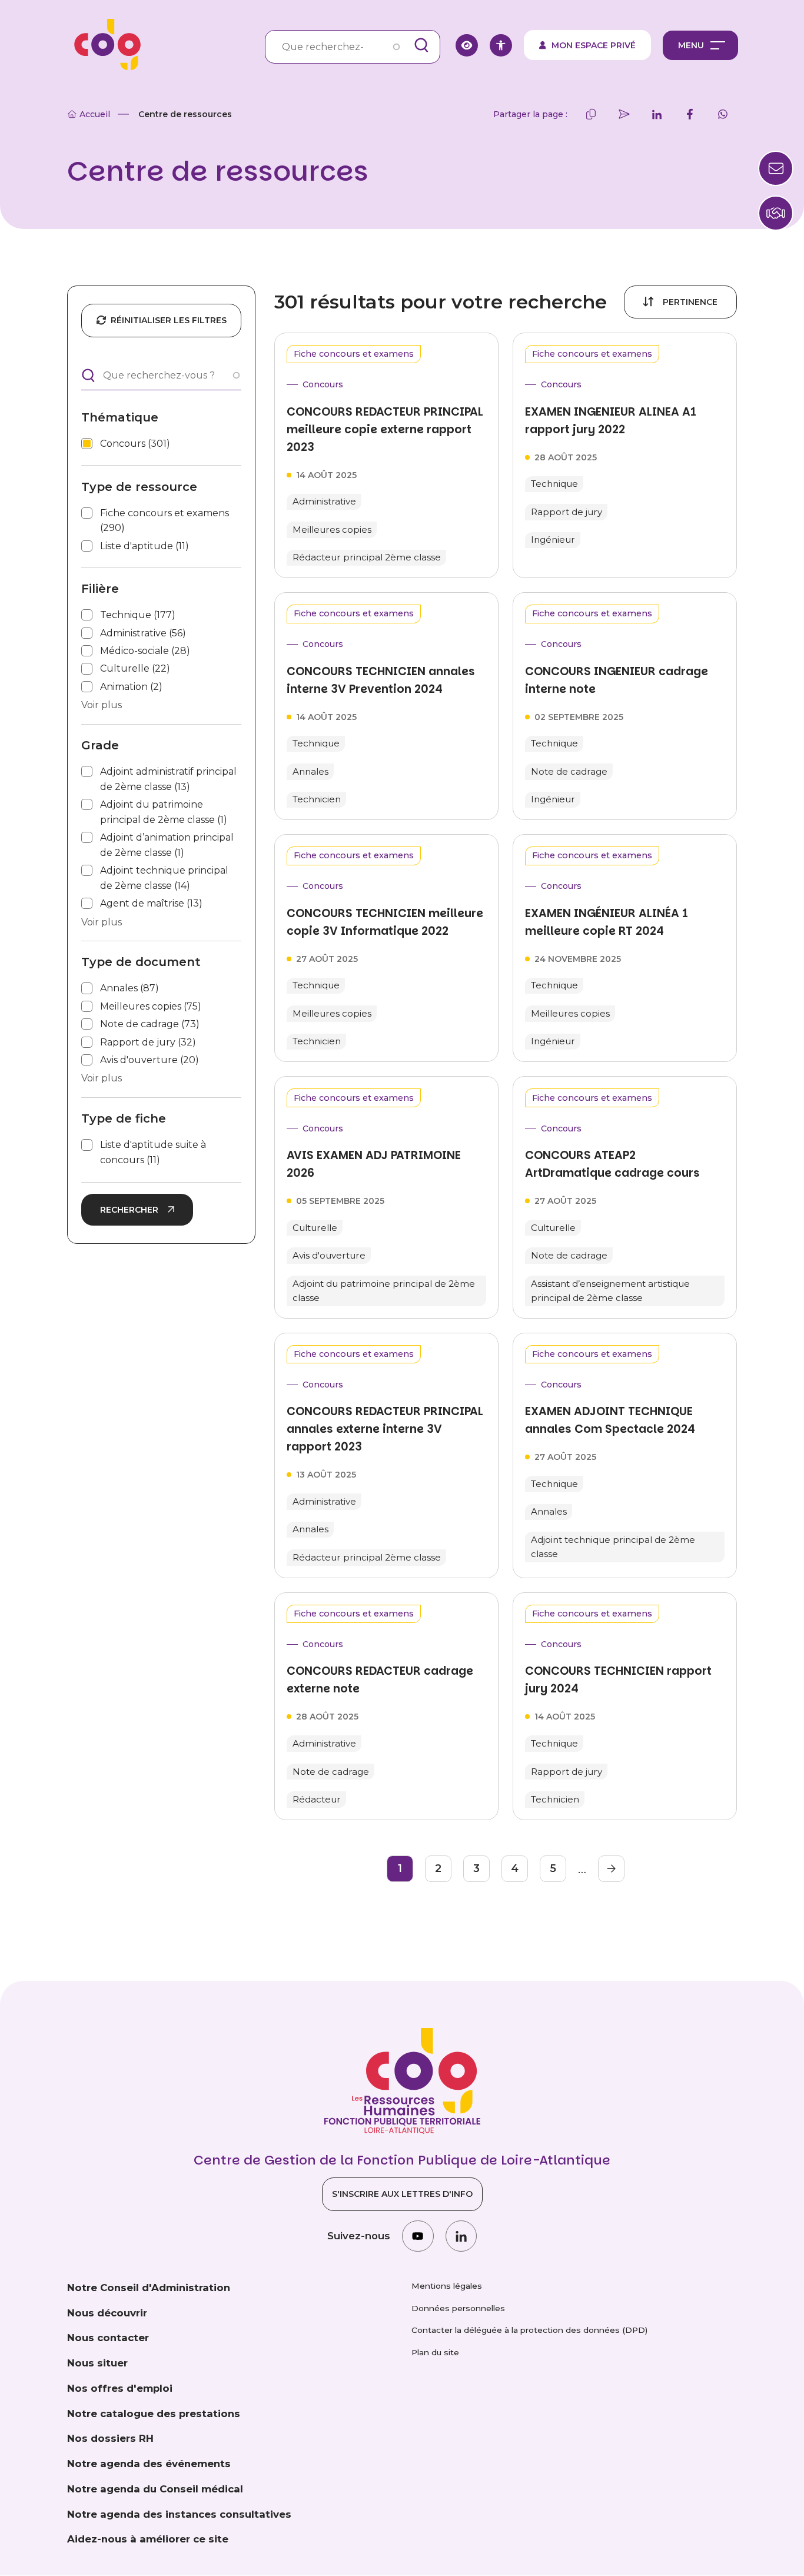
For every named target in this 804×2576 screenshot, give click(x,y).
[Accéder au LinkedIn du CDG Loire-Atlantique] (461, 2236)
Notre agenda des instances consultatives (179, 2514)
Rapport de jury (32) (148, 1042)
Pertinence (690, 302)
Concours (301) (135, 444)
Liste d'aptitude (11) (144, 546)
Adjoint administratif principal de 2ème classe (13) (168, 779)
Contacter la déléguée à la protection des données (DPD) (529, 2330)
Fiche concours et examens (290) (165, 521)
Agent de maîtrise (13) (151, 903)
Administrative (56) (143, 633)
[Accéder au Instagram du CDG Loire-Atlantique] (418, 2236)
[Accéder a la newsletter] (776, 168)
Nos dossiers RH (110, 2438)
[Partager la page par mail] (624, 114)
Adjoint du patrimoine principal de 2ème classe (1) (164, 812)
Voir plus (102, 705)
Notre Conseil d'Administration (149, 2288)
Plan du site (435, 2352)
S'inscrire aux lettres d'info (402, 2194)
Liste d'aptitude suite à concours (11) (153, 1152)
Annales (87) (129, 988)
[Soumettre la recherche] (421, 45)
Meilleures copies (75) (151, 1006)
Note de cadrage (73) (150, 1024)
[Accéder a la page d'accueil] (104, 45)
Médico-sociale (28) (145, 651)
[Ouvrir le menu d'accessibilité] (501, 45)
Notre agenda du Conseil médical (155, 2489)
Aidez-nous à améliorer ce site (148, 2539)
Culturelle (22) (135, 668)
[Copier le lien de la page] (591, 114)
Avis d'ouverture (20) (149, 1060)
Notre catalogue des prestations (154, 2414)
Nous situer (97, 2363)
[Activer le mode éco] (467, 45)
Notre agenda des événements (149, 2464)
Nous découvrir (107, 2313)
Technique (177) (138, 615)
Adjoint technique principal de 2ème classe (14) (164, 878)
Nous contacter (108, 2338)
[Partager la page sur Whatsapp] (723, 114)
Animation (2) (131, 687)
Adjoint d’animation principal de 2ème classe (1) (167, 845)
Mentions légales (447, 2286)
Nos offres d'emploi (120, 2388)
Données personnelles (458, 2308)
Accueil (95, 114)
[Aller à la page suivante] (611, 1869)
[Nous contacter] (776, 213)
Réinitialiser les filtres (169, 320)
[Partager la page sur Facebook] (690, 114)
